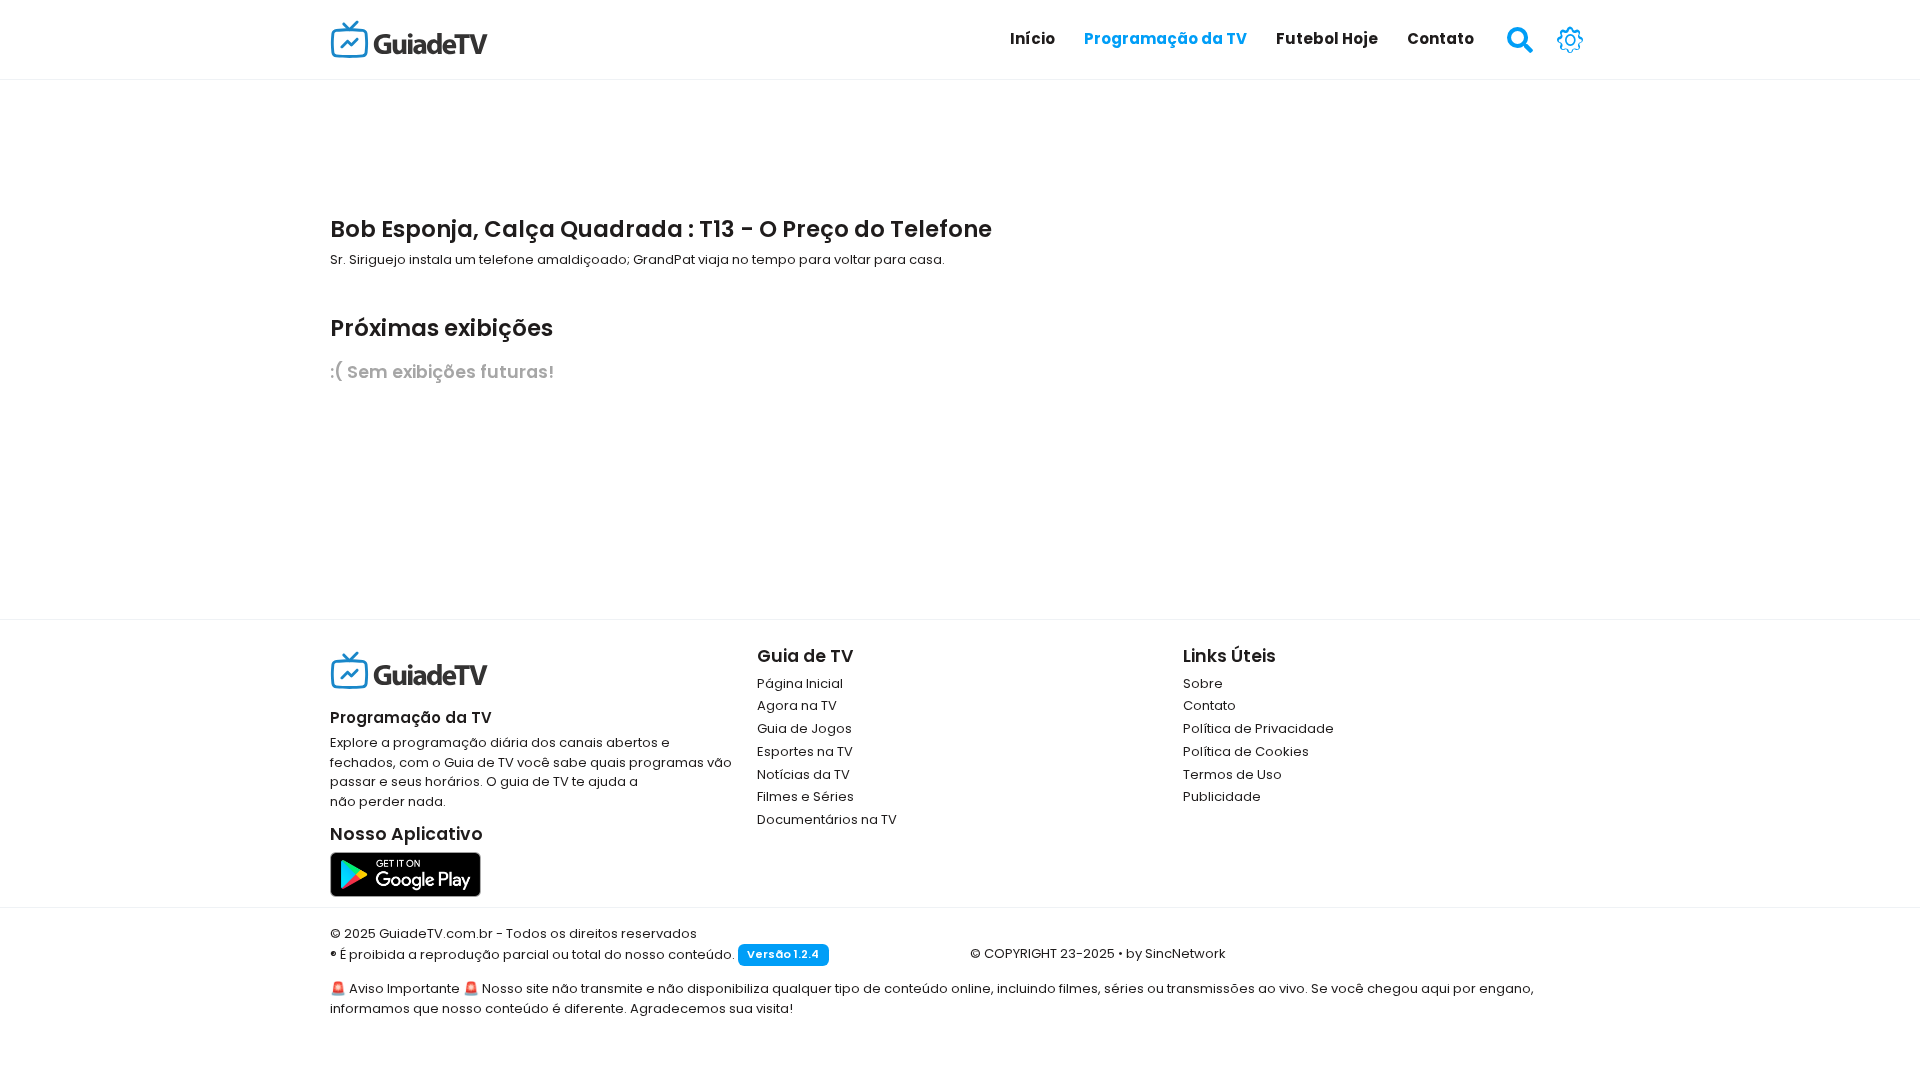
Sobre (1203, 683)
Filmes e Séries (805, 796)
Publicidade (1222, 796)
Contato (1209, 705)
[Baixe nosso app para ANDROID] (405, 873)
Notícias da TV (803, 774)
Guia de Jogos (804, 728)
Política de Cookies (1246, 751)
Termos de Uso (1232, 774)
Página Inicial (800, 683)
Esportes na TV (805, 751)
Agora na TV (797, 705)
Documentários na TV (827, 819)
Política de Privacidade (1258, 728)
